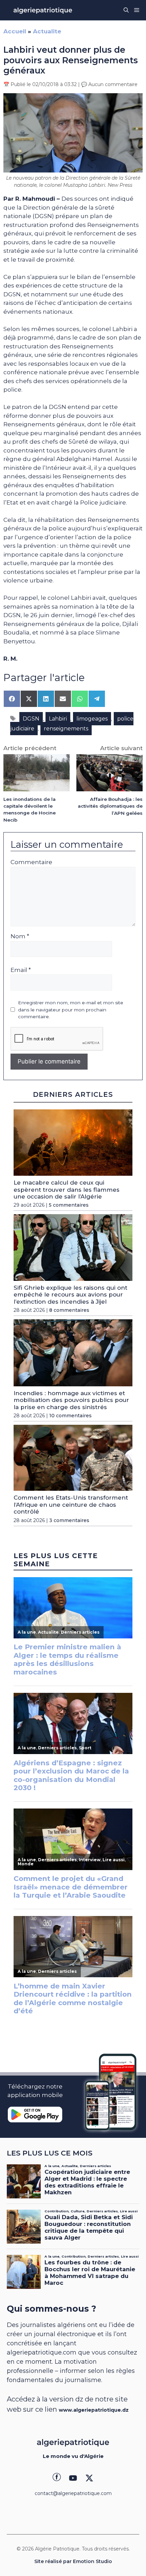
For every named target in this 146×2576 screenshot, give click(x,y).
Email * (21, 970)
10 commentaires (70, 1416)
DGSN (31, 719)
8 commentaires (69, 1310)
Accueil (15, 31)
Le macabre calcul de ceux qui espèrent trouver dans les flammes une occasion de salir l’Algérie (67, 1190)
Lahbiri (58, 719)
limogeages (92, 719)
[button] (126, 10)
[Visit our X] (89, 2478)
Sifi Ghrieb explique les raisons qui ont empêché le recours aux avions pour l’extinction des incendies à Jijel (70, 1295)
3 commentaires (69, 1520)
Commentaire (31, 862)
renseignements (66, 729)
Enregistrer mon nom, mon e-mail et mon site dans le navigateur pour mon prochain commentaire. (71, 1010)
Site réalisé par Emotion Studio (73, 2561)
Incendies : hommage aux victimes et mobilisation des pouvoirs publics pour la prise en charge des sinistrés (71, 1400)
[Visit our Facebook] (57, 2478)
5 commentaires (69, 1205)
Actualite (47, 31)
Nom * (20, 936)
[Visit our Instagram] (73, 2478)
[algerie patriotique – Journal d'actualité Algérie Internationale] (43, 10)
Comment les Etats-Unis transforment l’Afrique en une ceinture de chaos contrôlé (71, 1505)
